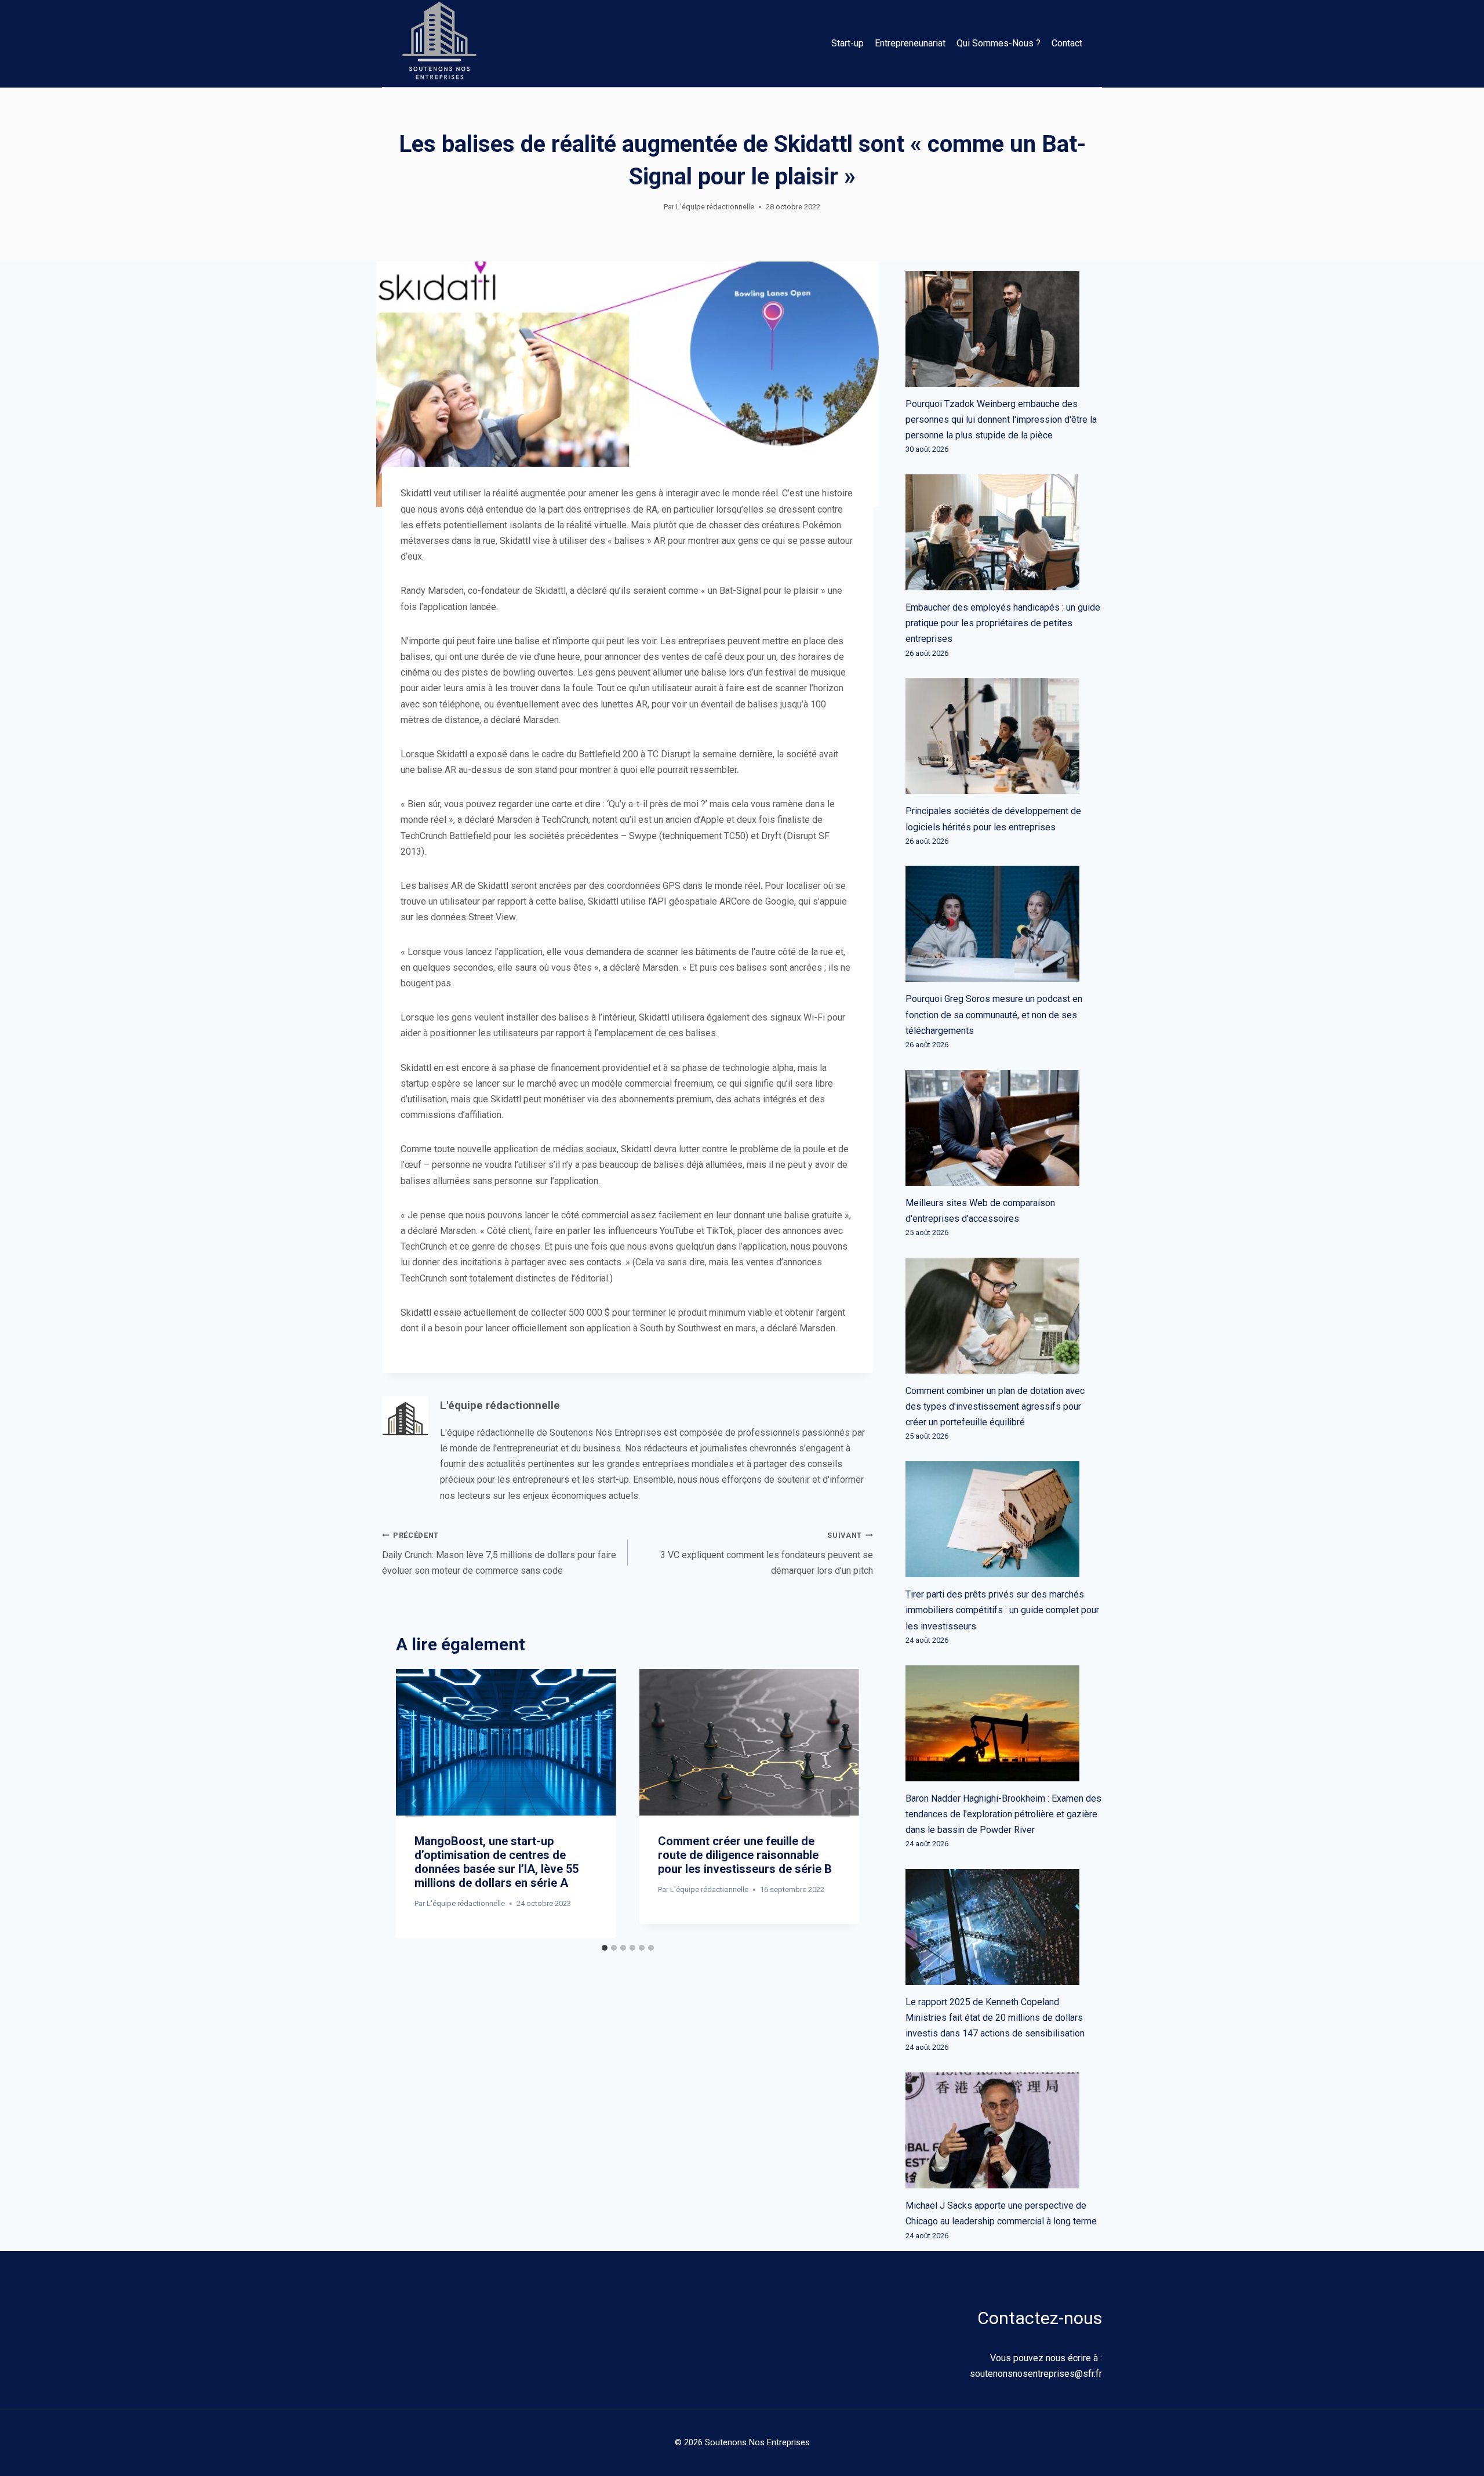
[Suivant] (841, 1803)
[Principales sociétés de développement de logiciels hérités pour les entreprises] (1004, 736)
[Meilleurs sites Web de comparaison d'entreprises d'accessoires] (1004, 1128)
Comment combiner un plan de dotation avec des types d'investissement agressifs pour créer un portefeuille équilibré (995, 1406)
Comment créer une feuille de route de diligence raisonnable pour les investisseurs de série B (745, 1855)
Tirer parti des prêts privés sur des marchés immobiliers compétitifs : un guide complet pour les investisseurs (1002, 1610)
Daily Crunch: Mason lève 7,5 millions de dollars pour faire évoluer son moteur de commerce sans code (499, 1553)
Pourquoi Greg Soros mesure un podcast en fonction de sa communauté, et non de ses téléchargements (994, 1014)
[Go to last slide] (414, 1803)
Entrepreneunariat (910, 43)
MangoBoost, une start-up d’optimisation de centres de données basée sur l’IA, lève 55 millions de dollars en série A (497, 1862)
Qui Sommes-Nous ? (999, 43)
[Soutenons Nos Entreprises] (439, 43)
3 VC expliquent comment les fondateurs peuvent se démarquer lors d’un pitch (767, 1553)
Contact (1067, 43)
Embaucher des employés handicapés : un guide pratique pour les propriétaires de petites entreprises (1003, 623)
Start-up (848, 43)
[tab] (605, 1948)
